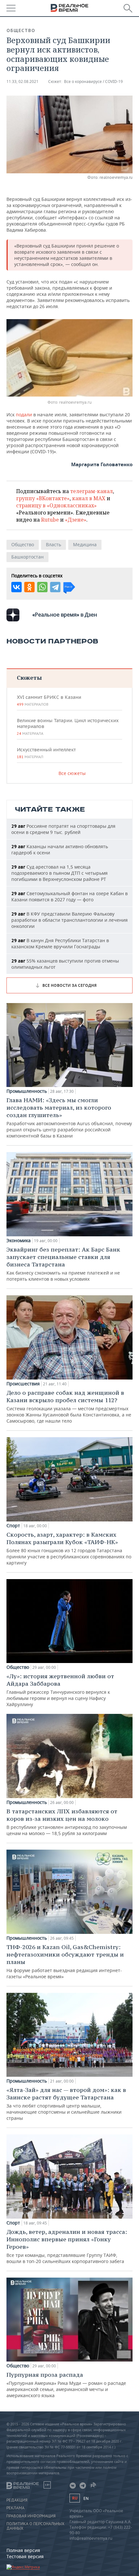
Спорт (13, 1526)
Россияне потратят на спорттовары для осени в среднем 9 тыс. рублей (63, 829)
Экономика (19, 1241)
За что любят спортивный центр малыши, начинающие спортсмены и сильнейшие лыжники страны (66, 2104)
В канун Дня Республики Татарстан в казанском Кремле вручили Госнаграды (60, 943)
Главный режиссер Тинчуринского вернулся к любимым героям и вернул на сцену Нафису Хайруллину (60, 1690)
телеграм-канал (91, 491)
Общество (21, 30)
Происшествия (23, 1384)
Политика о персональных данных (35, 2526)
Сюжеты (29, 678)
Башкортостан (27, 557)
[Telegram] (55, 587)
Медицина (85, 544)
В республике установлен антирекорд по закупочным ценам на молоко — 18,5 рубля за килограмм (67, 1822)
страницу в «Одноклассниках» (56, 505)
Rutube (50, 520)
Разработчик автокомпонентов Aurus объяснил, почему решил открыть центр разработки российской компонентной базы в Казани (69, 1118)
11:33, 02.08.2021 (22, 81)
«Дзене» (76, 520)
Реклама (16, 2508)
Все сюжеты (72, 773)
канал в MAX (89, 498)
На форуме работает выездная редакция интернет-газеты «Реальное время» (65, 1961)
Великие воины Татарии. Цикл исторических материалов (68, 727)
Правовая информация (31, 2516)
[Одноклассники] (29, 587)
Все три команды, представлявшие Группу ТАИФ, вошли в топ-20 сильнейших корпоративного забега (67, 2246)
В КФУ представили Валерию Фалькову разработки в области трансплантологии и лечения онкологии (69, 920)
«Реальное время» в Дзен (65, 615)
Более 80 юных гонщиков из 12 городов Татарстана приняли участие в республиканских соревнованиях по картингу (69, 1548)
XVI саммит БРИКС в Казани (49, 700)
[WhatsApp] (42, 587)
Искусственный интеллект (46, 753)
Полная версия (23, 2550)
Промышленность (27, 1091)
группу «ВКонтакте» (43, 498)
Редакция (17, 2500)
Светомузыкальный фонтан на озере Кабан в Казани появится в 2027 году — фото (69, 896)
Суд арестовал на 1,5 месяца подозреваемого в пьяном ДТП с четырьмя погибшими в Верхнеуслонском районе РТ (59, 873)
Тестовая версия (25, 2556)
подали (25, 415)
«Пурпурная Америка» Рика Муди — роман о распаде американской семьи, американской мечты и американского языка (66, 2385)
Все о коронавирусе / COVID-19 (93, 81)
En (86, 2498)
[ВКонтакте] (16, 587)
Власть (53, 544)
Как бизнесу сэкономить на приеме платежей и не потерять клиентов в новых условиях (63, 1264)
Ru (75, 2498)
